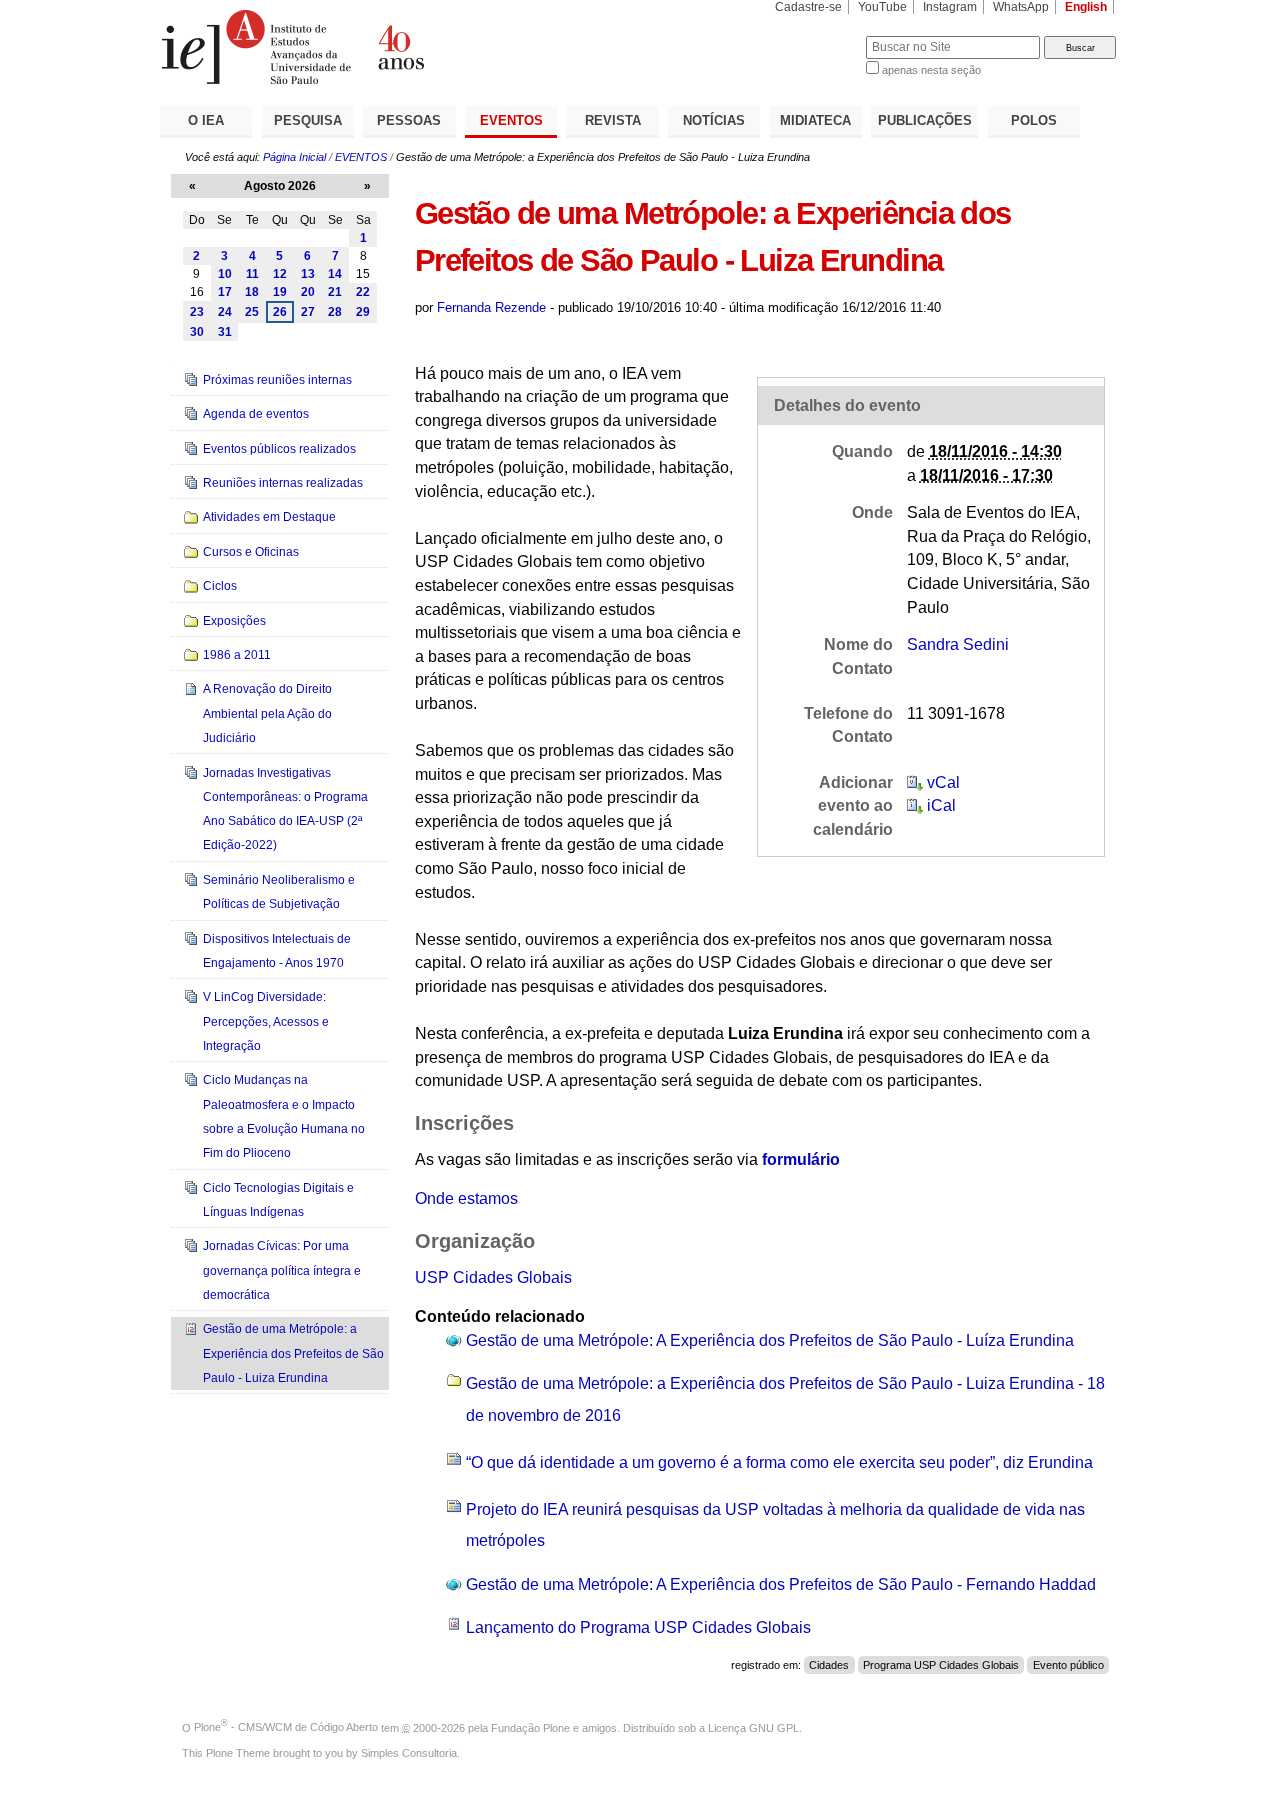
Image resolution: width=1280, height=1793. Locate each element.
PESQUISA (308, 120)
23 (197, 312)
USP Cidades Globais (493, 1277)
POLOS (1034, 120)
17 (225, 292)
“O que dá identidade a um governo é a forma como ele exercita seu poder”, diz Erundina (779, 1462)
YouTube (882, 7)
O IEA (206, 120)
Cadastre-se (808, 7)
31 (225, 332)
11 (252, 274)
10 (225, 274)
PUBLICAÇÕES (925, 120)
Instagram (950, 7)
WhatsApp (1021, 7)
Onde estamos (466, 1198)
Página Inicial (294, 157)
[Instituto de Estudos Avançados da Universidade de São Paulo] (400, 47)
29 (363, 312)
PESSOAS (409, 120)
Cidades (829, 1665)
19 (280, 292)
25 (252, 312)
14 (335, 274)
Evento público (1068, 1665)
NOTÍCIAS (714, 120)
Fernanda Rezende (491, 307)
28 (335, 312)
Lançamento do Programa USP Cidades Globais (638, 1627)
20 (308, 292)
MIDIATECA (815, 120)
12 (280, 274)
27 (308, 312)
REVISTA (613, 120)
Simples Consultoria (409, 1753)
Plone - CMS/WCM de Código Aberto (286, 1727)
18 (252, 292)
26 (280, 312)
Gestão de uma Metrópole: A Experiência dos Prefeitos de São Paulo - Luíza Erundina (770, 1340)
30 (197, 332)
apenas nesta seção (931, 70)
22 (363, 292)
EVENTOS (511, 120)
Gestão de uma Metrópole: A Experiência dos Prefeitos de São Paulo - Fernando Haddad (781, 1584)
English (1086, 7)
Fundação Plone (530, 1727)
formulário (801, 1159)
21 (335, 292)
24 (225, 312)
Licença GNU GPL (753, 1727)
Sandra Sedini (958, 644)
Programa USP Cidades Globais (941, 1665)
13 (308, 274)
